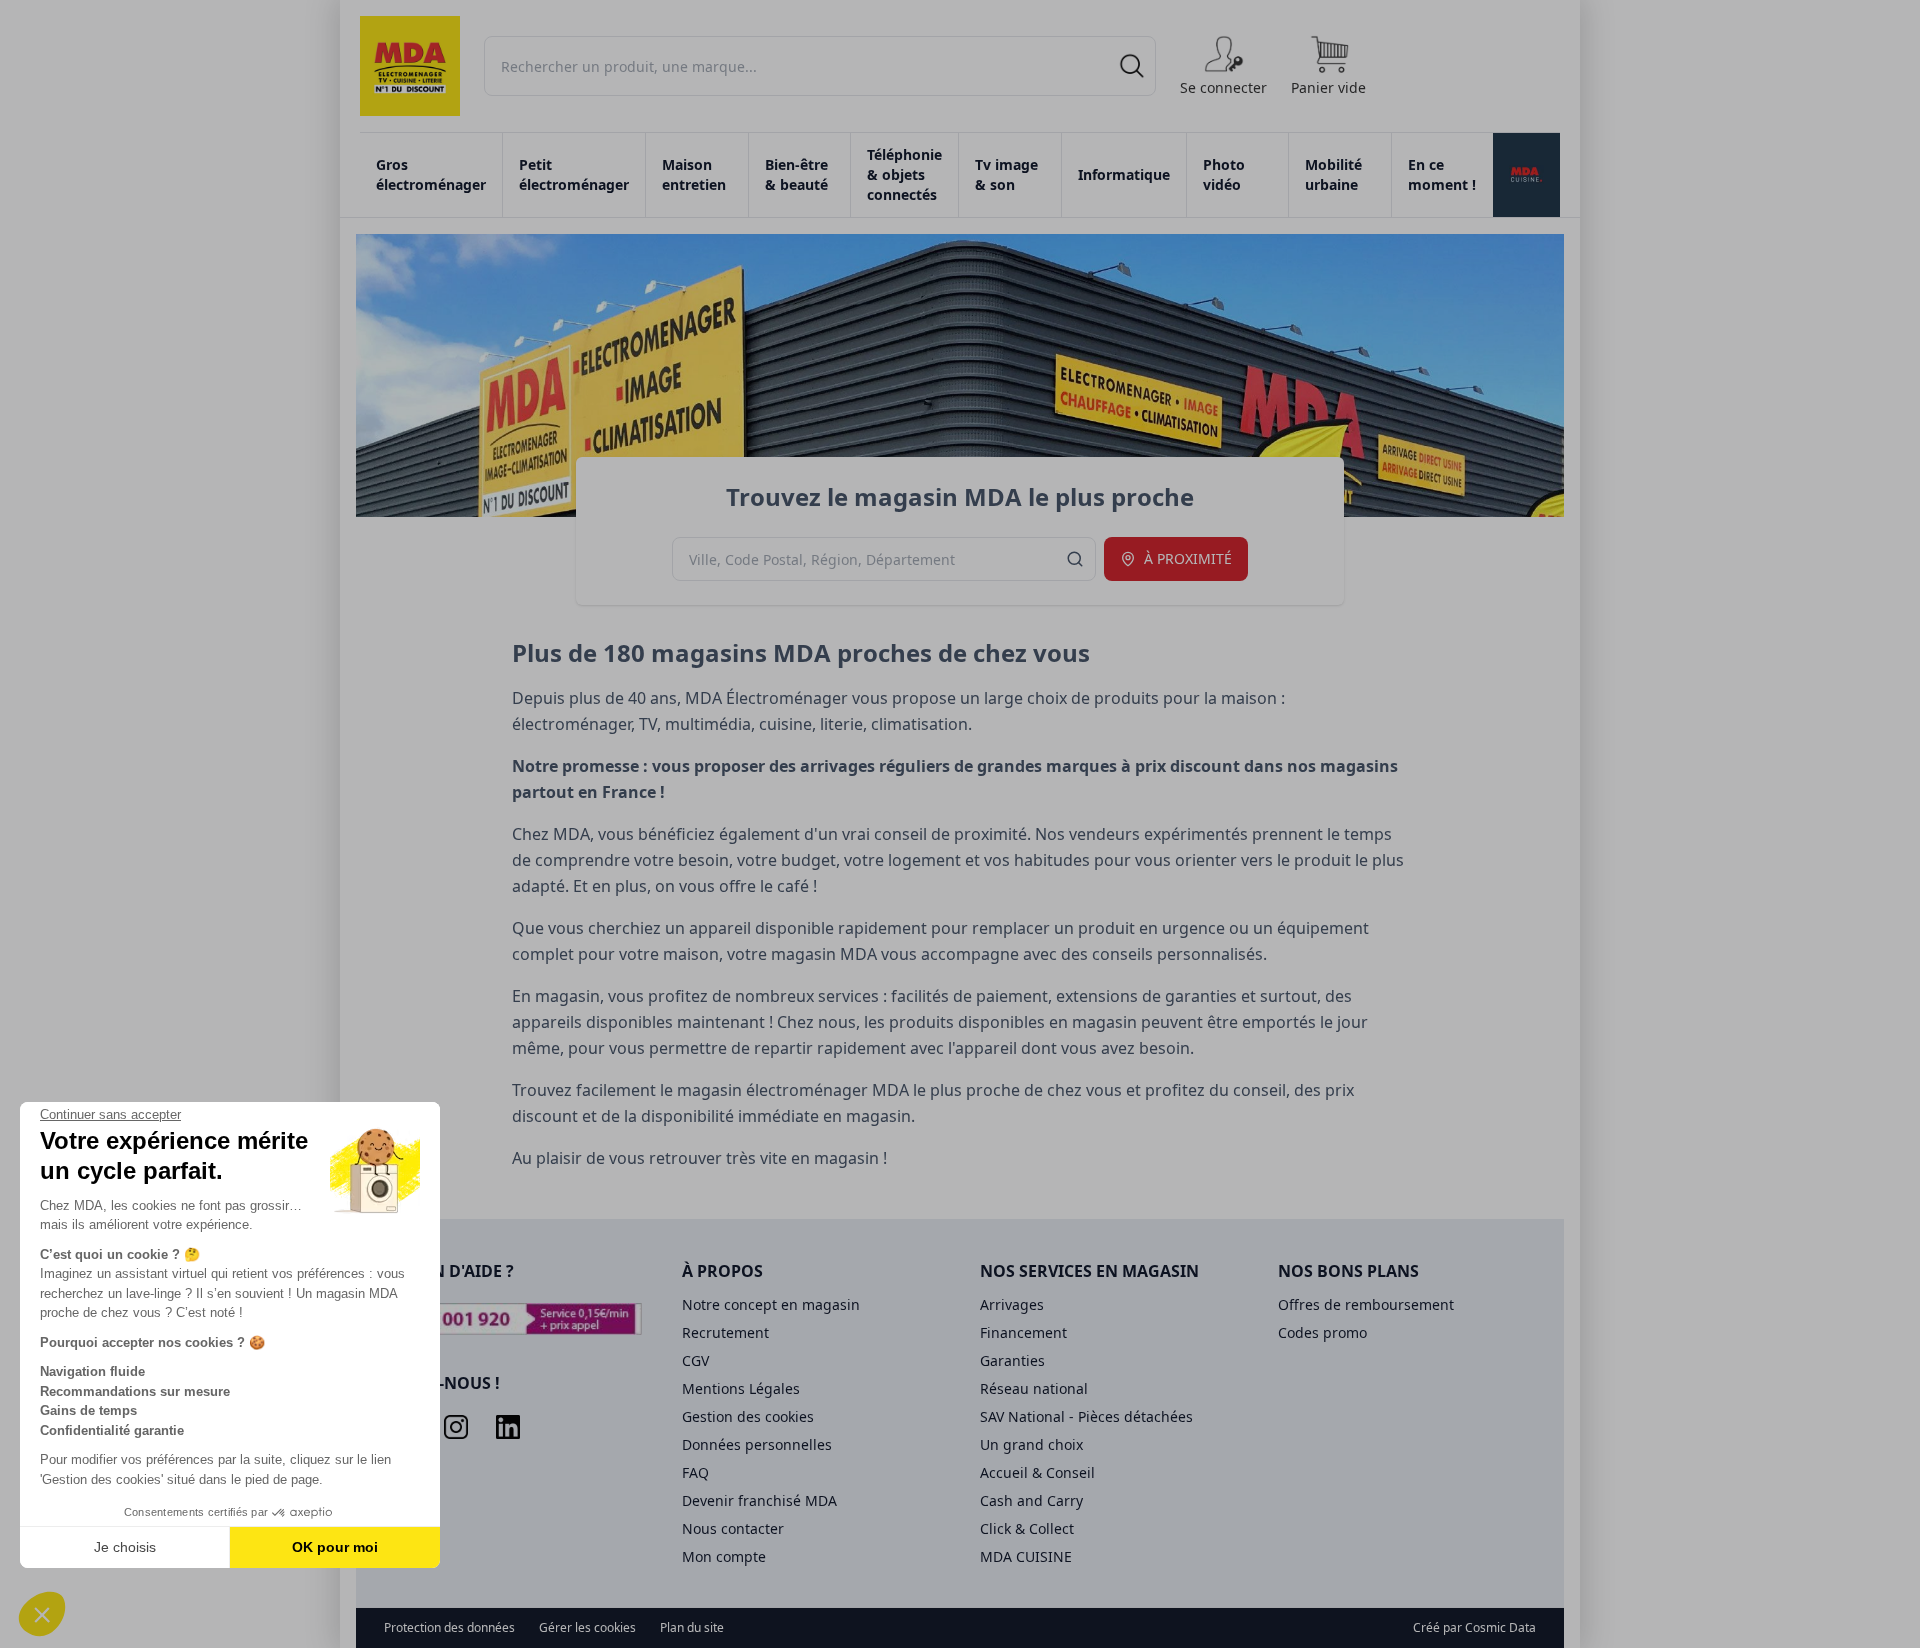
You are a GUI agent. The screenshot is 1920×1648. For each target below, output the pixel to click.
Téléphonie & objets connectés (904, 174)
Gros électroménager (431, 174)
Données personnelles (757, 1444)
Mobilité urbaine (1333, 174)
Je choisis (125, 1547)
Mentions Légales (741, 1388)
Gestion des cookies (748, 1416)
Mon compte (724, 1556)
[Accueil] (410, 66)
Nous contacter (733, 1528)
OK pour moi (335, 1547)
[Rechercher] (1132, 66)
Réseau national (1034, 1388)
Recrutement (725, 1332)
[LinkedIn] (508, 1427)
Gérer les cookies (587, 1628)
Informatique (1124, 174)
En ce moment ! (1442, 174)
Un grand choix (1031, 1444)
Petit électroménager (574, 174)
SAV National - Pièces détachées (1086, 1416)
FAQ (695, 1472)
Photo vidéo (1224, 174)
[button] (42, 1614)
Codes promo (1322, 1332)
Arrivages (1012, 1304)
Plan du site (692, 1628)
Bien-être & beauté (796, 174)
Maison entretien (694, 174)
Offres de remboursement (1366, 1304)
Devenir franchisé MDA (759, 1500)
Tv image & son (1006, 174)
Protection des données (449, 1628)
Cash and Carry (1031, 1500)
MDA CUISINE (1026, 1556)
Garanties (1012, 1360)
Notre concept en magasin (771, 1304)
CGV (695, 1360)
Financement (1023, 1332)
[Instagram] (456, 1427)
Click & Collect (1027, 1528)
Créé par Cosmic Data (1474, 1627)
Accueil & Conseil (1037, 1472)
